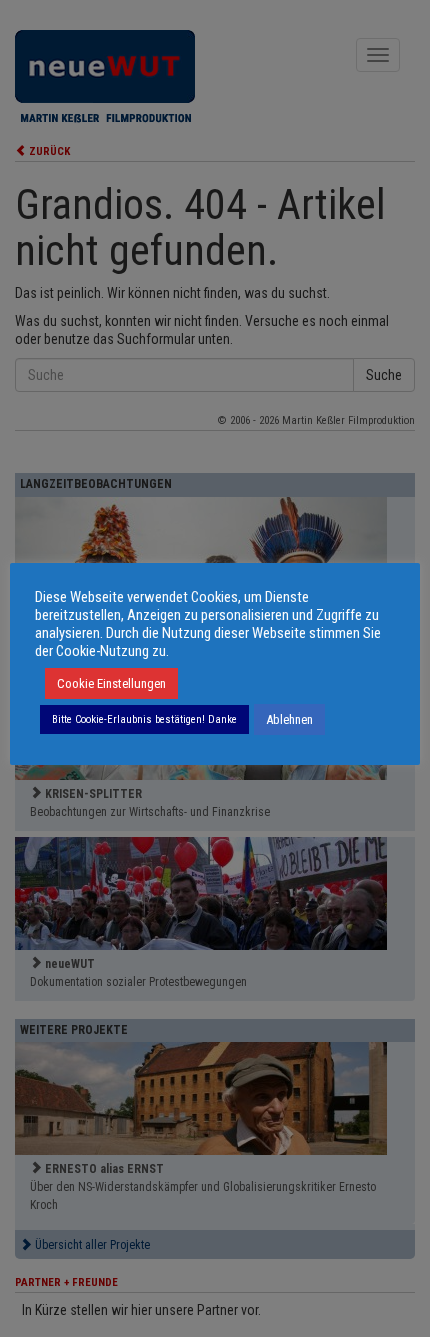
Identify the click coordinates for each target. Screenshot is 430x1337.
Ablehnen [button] (289, 719)
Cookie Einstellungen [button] (111, 683)
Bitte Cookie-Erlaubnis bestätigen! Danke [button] (144, 719)
